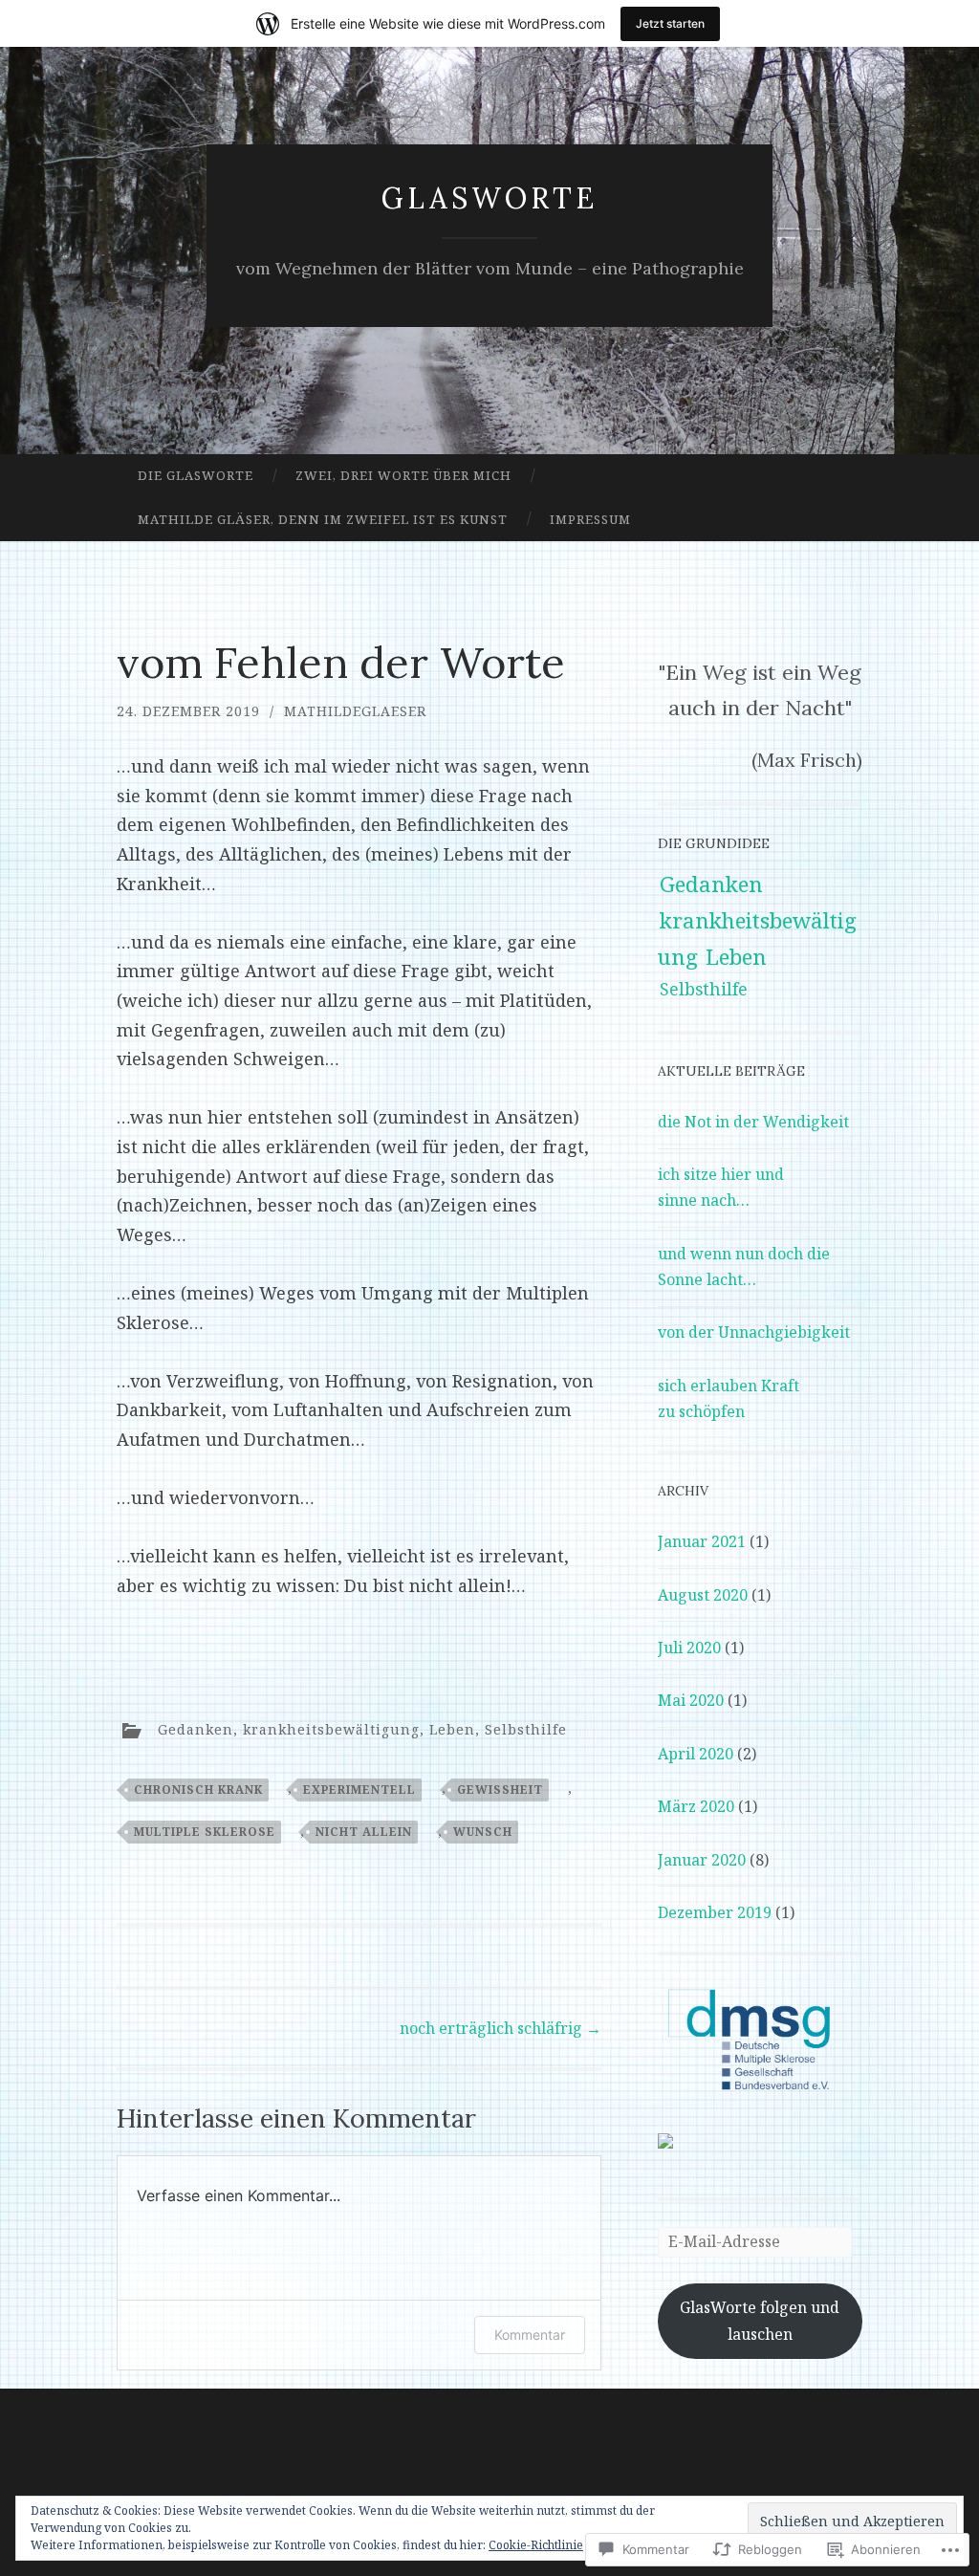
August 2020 (703, 1595)
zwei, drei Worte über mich (403, 475)
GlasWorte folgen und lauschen (760, 2320)
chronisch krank (198, 1790)
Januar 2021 (702, 1541)
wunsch (483, 1832)
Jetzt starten (670, 23)
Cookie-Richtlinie (536, 2545)
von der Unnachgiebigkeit (754, 1332)
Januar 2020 (702, 1860)
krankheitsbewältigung (331, 1728)
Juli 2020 (689, 1648)
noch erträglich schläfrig (500, 2028)
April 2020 (696, 1754)
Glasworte (489, 198)
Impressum (590, 519)
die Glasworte (196, 475)
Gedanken (196, 1728)
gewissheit (500, 1790)
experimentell (359, 1790)
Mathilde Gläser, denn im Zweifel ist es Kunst (323, 519)
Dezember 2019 (715, 1912)
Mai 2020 (691, 1700)
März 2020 (696, 1806)
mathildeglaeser (355, 711)
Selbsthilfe (526, 1728)
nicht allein (364, 1832)
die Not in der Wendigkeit (753, 1122)
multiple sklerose (205, 1832)
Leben (452, 1728)
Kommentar (530, 2335)
